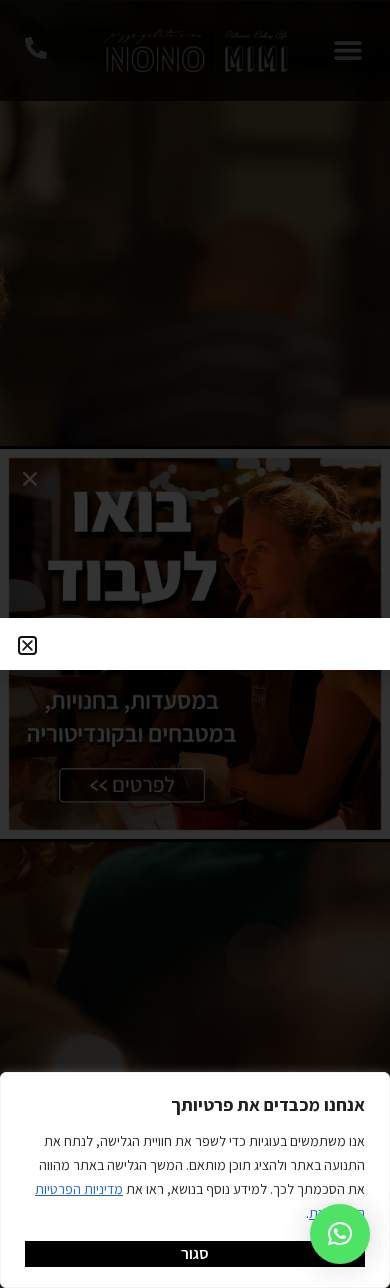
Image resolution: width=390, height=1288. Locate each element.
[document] (195, 644)
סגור (195, 1253)
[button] (340, 1234)
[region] (195, 1180)
